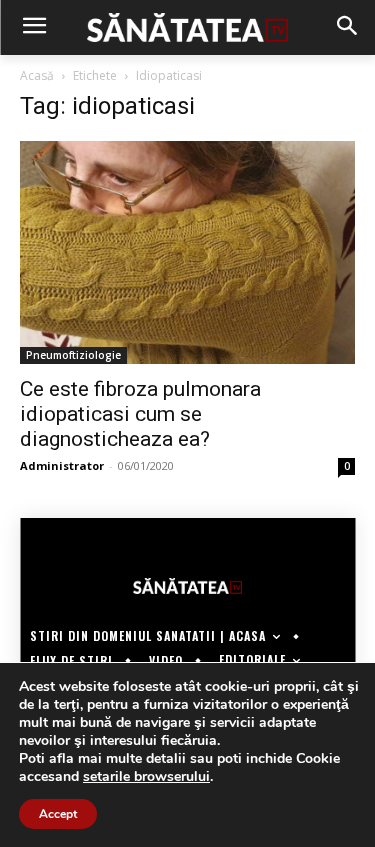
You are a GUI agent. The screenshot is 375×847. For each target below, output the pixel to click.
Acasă (37, 75)
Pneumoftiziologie (73, 355)
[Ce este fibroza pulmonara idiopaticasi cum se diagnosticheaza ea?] (187, 252)
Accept (58, 814)
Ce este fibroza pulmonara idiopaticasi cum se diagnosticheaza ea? (140, 414)
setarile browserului (146, 777)
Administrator (62, 465)
